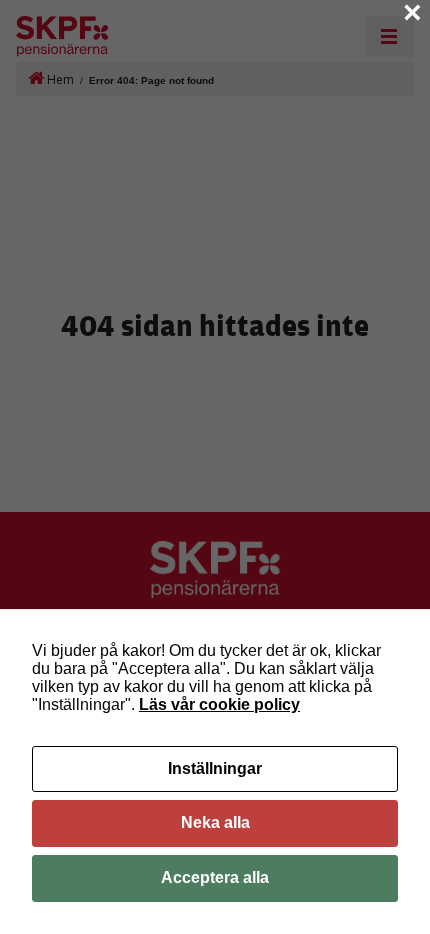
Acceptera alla (215, 877)
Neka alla (215, 822)
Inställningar (215, 768)
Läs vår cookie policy (219, 704)
